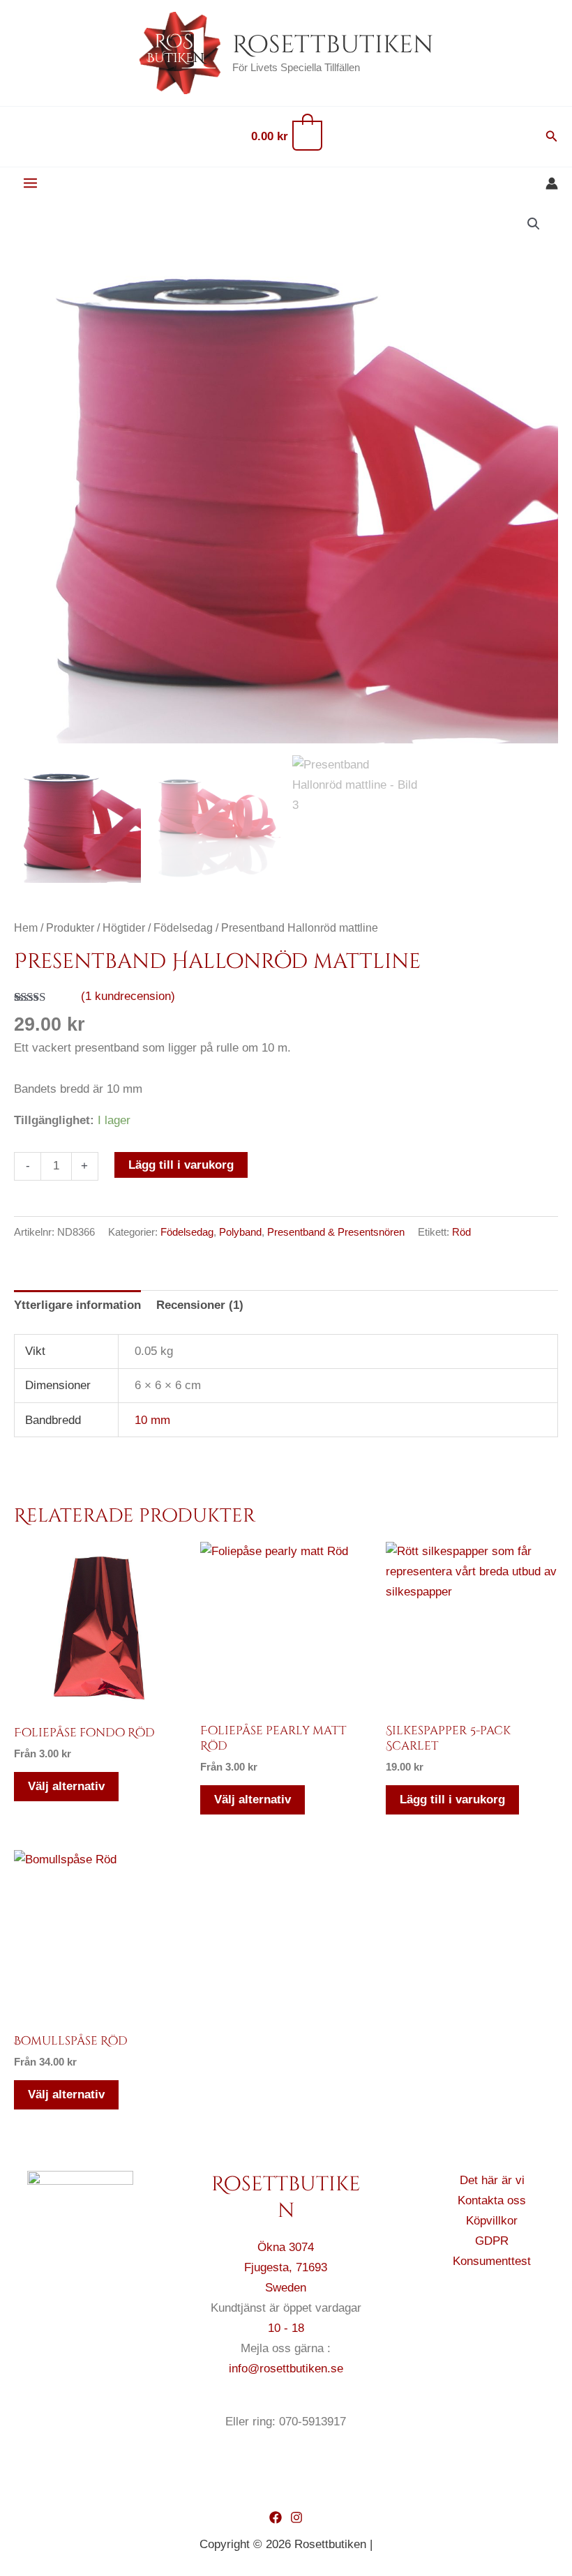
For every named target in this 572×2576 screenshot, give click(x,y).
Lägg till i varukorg (181, 1165)
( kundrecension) (128, 996)
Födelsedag (183, 928)
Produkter (70, 928)
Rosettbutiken (333, 45)
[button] (552, 137)
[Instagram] (296, 2517)
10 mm (152, 1420)
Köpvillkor (492, 2221)
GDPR (492, 2241)
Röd (461, 1232)
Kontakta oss (492, 2200)
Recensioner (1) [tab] (200, 1305)
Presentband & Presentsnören (336, 1232)
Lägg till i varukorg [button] (452, 1800)
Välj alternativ (66, 1786)
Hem (26, 928)
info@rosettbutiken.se (286, 2369)
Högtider (124, 928)
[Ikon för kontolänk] (552, 183)
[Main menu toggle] (30, 184)
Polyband (240, 1232)
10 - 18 (286, 2328)
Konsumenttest (492, 2261)
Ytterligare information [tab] (77, 1305)
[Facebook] (276, 2517)
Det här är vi (492, 2180)
